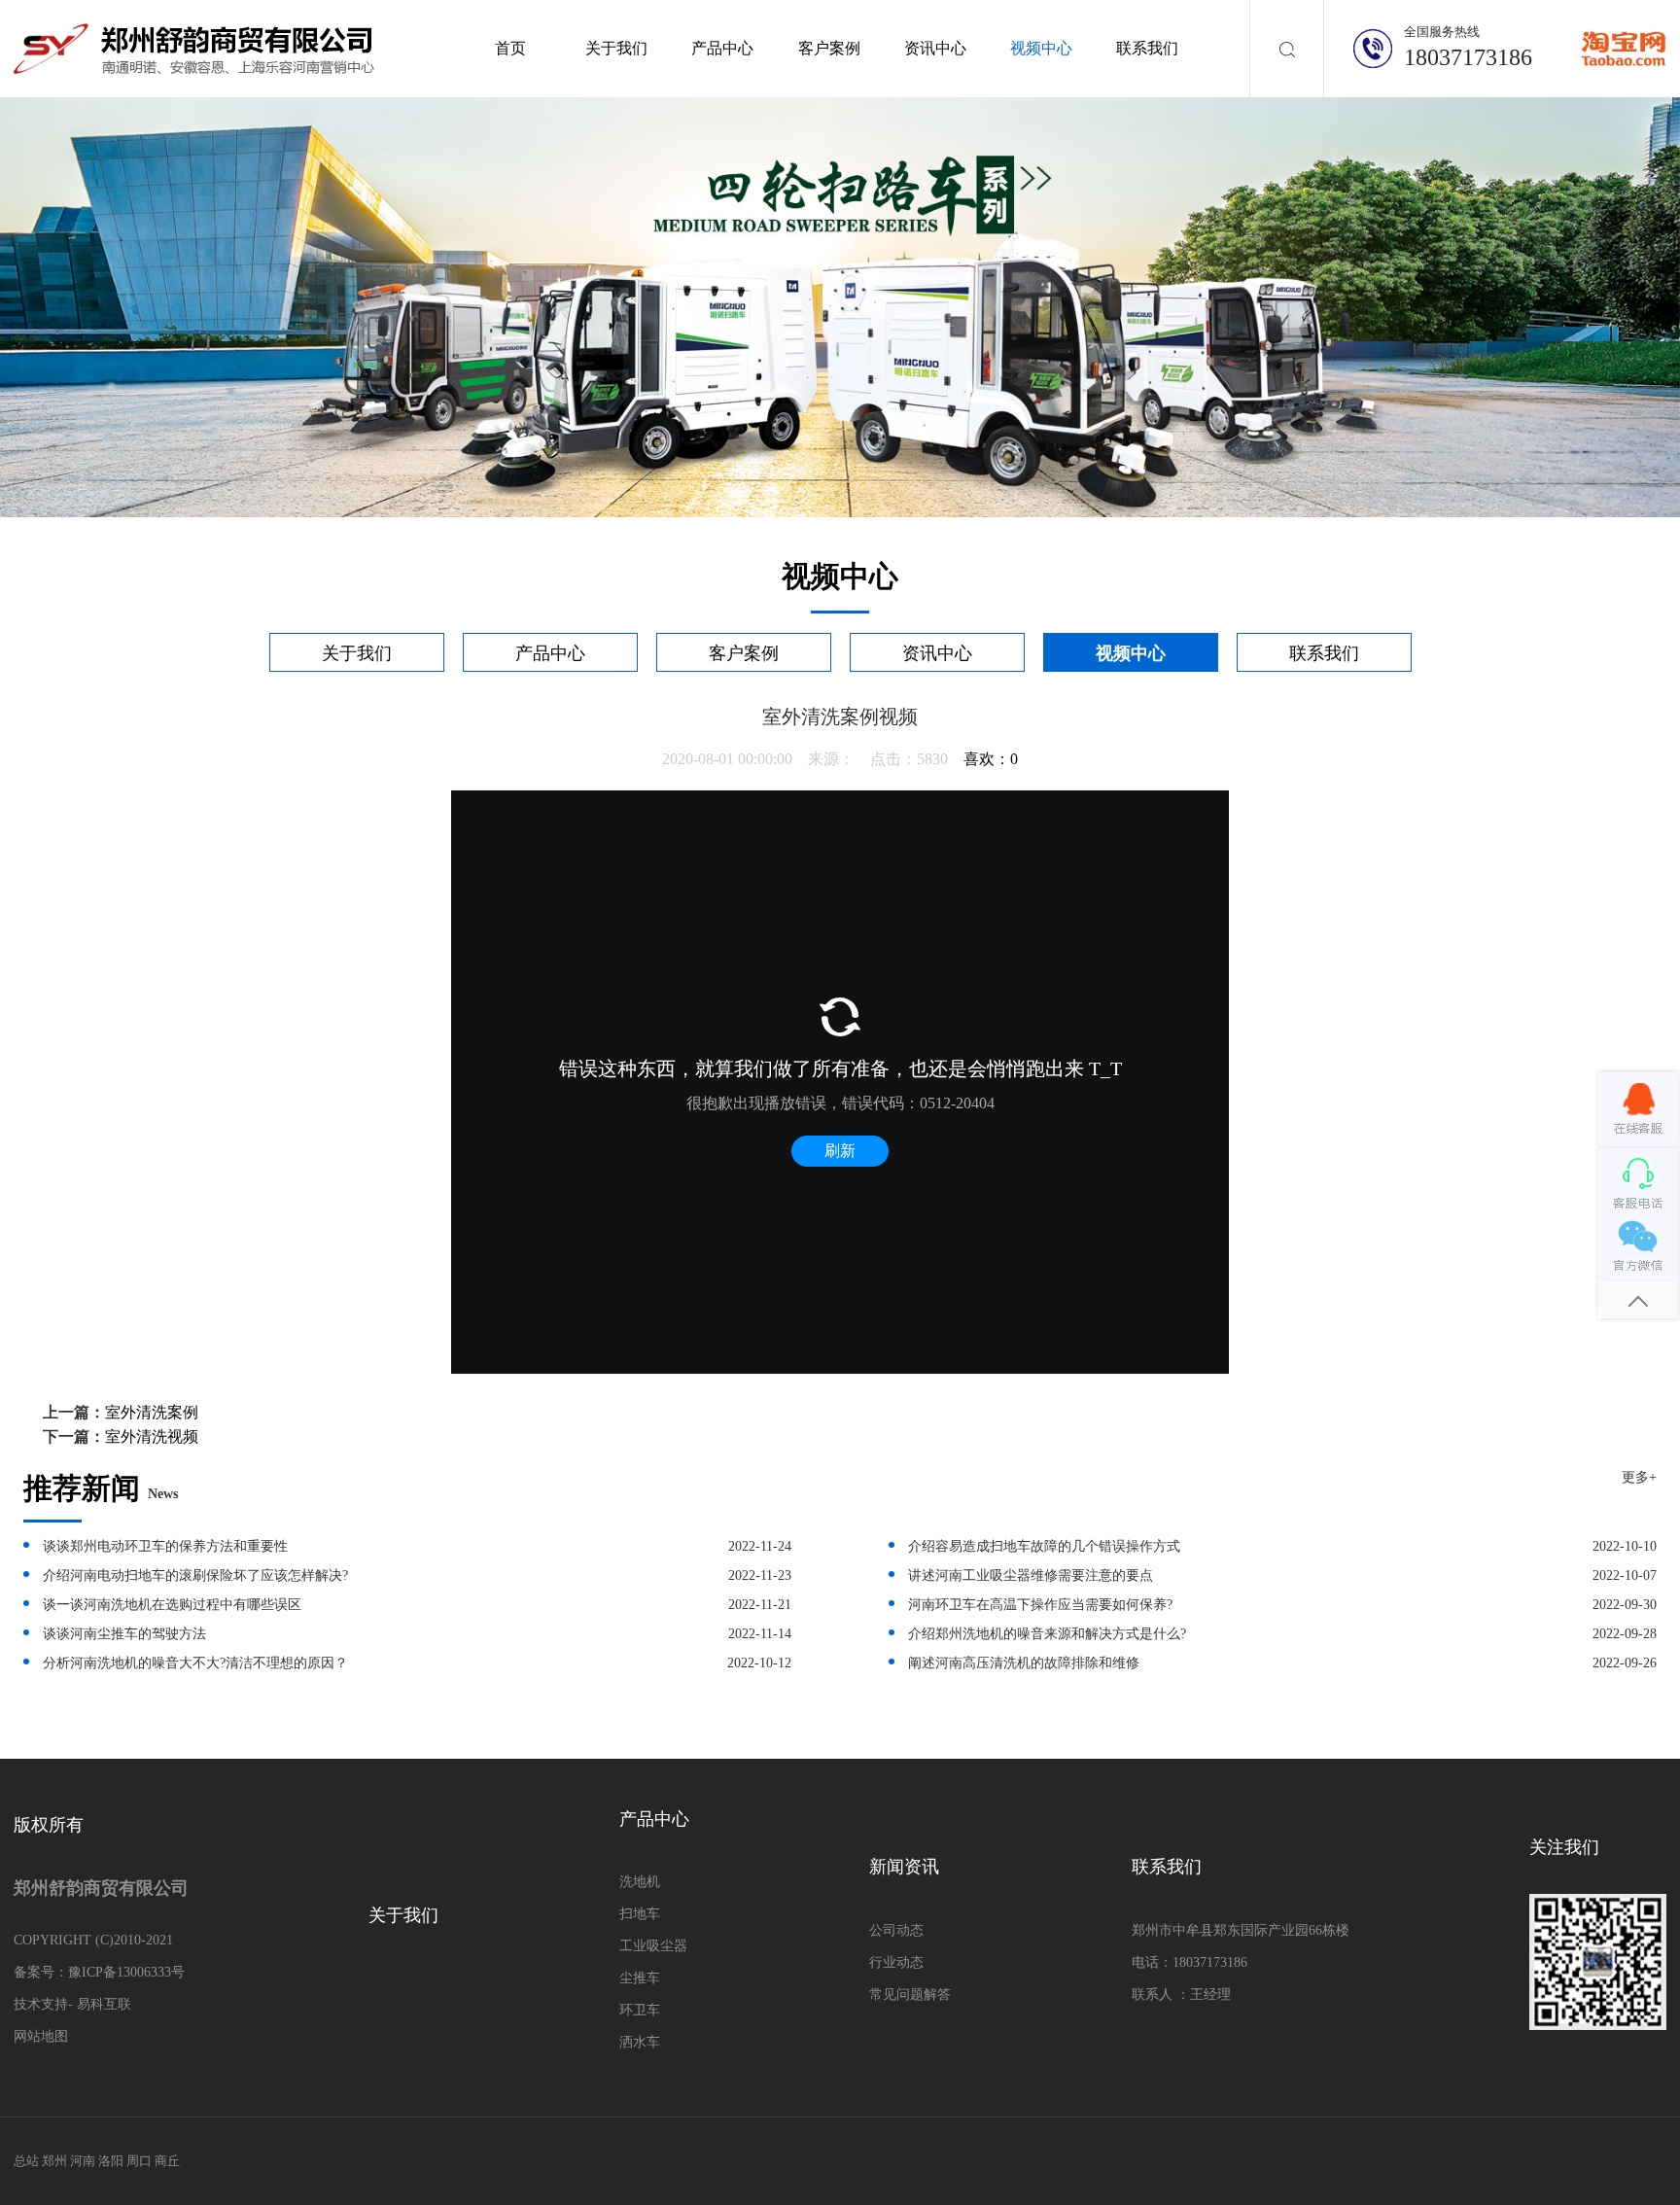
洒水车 (640, 2042)
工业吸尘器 (653, 1946)
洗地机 (640, 1882)
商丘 (167, 2161)
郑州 (54, 2161)
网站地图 (41, 2036)
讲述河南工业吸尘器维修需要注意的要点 (1031, 1575)
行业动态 (896, 1962)
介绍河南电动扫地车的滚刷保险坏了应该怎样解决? (195, 1575)
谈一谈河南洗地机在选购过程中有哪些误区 (172, 1605)
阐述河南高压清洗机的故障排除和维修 (1024, 1663)
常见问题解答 (910, 1995)
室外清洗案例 (152, 1412)
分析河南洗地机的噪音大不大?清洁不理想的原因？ (195, 1663)
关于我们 (616, 48)
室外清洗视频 (152, 1436)
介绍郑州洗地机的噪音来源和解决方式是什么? (1047, 1634)
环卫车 (640, 2010)
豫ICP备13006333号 (126, 1972)
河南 (83, 2161)
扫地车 (640, 1914)
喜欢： (991, 759)
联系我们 (1147, 48)
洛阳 (111, 2161)
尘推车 (640, 1978)
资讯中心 (935, 48)
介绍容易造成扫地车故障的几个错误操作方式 (1044, 1546)
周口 (139, 2161)
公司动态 (896, 1930)
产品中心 (722, 48)
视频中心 (1041, 48)
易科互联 (104, 2004)
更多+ (1639, 1477)
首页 (510, 48)
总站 (26, 2161)
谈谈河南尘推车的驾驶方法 (124, 1634)
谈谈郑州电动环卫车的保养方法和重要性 (165, 1546)
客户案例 (829, 48)
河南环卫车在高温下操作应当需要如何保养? (1040, 1605)
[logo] (194, 47)
